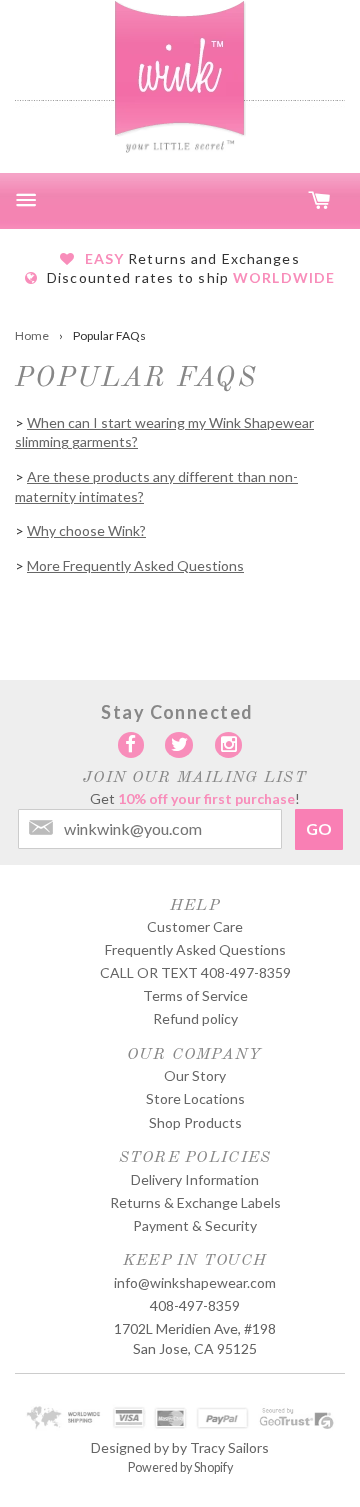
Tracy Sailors (229, 1447)
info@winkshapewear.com (195, 1282)
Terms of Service (195, 995)
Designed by (130, 1447)
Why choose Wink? (86, 530)
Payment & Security (195, 1225)
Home (32, 335)
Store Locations (195, 1098)
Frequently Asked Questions (195, 949)
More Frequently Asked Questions (135, 565)
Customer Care (195, 926)
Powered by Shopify (180, 1467)
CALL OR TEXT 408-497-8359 (195, 972)
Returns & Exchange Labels (195, 1202)
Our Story (195, 1075)
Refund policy (195, 1018)
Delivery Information (195, 1179)
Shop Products (195, 1122)
